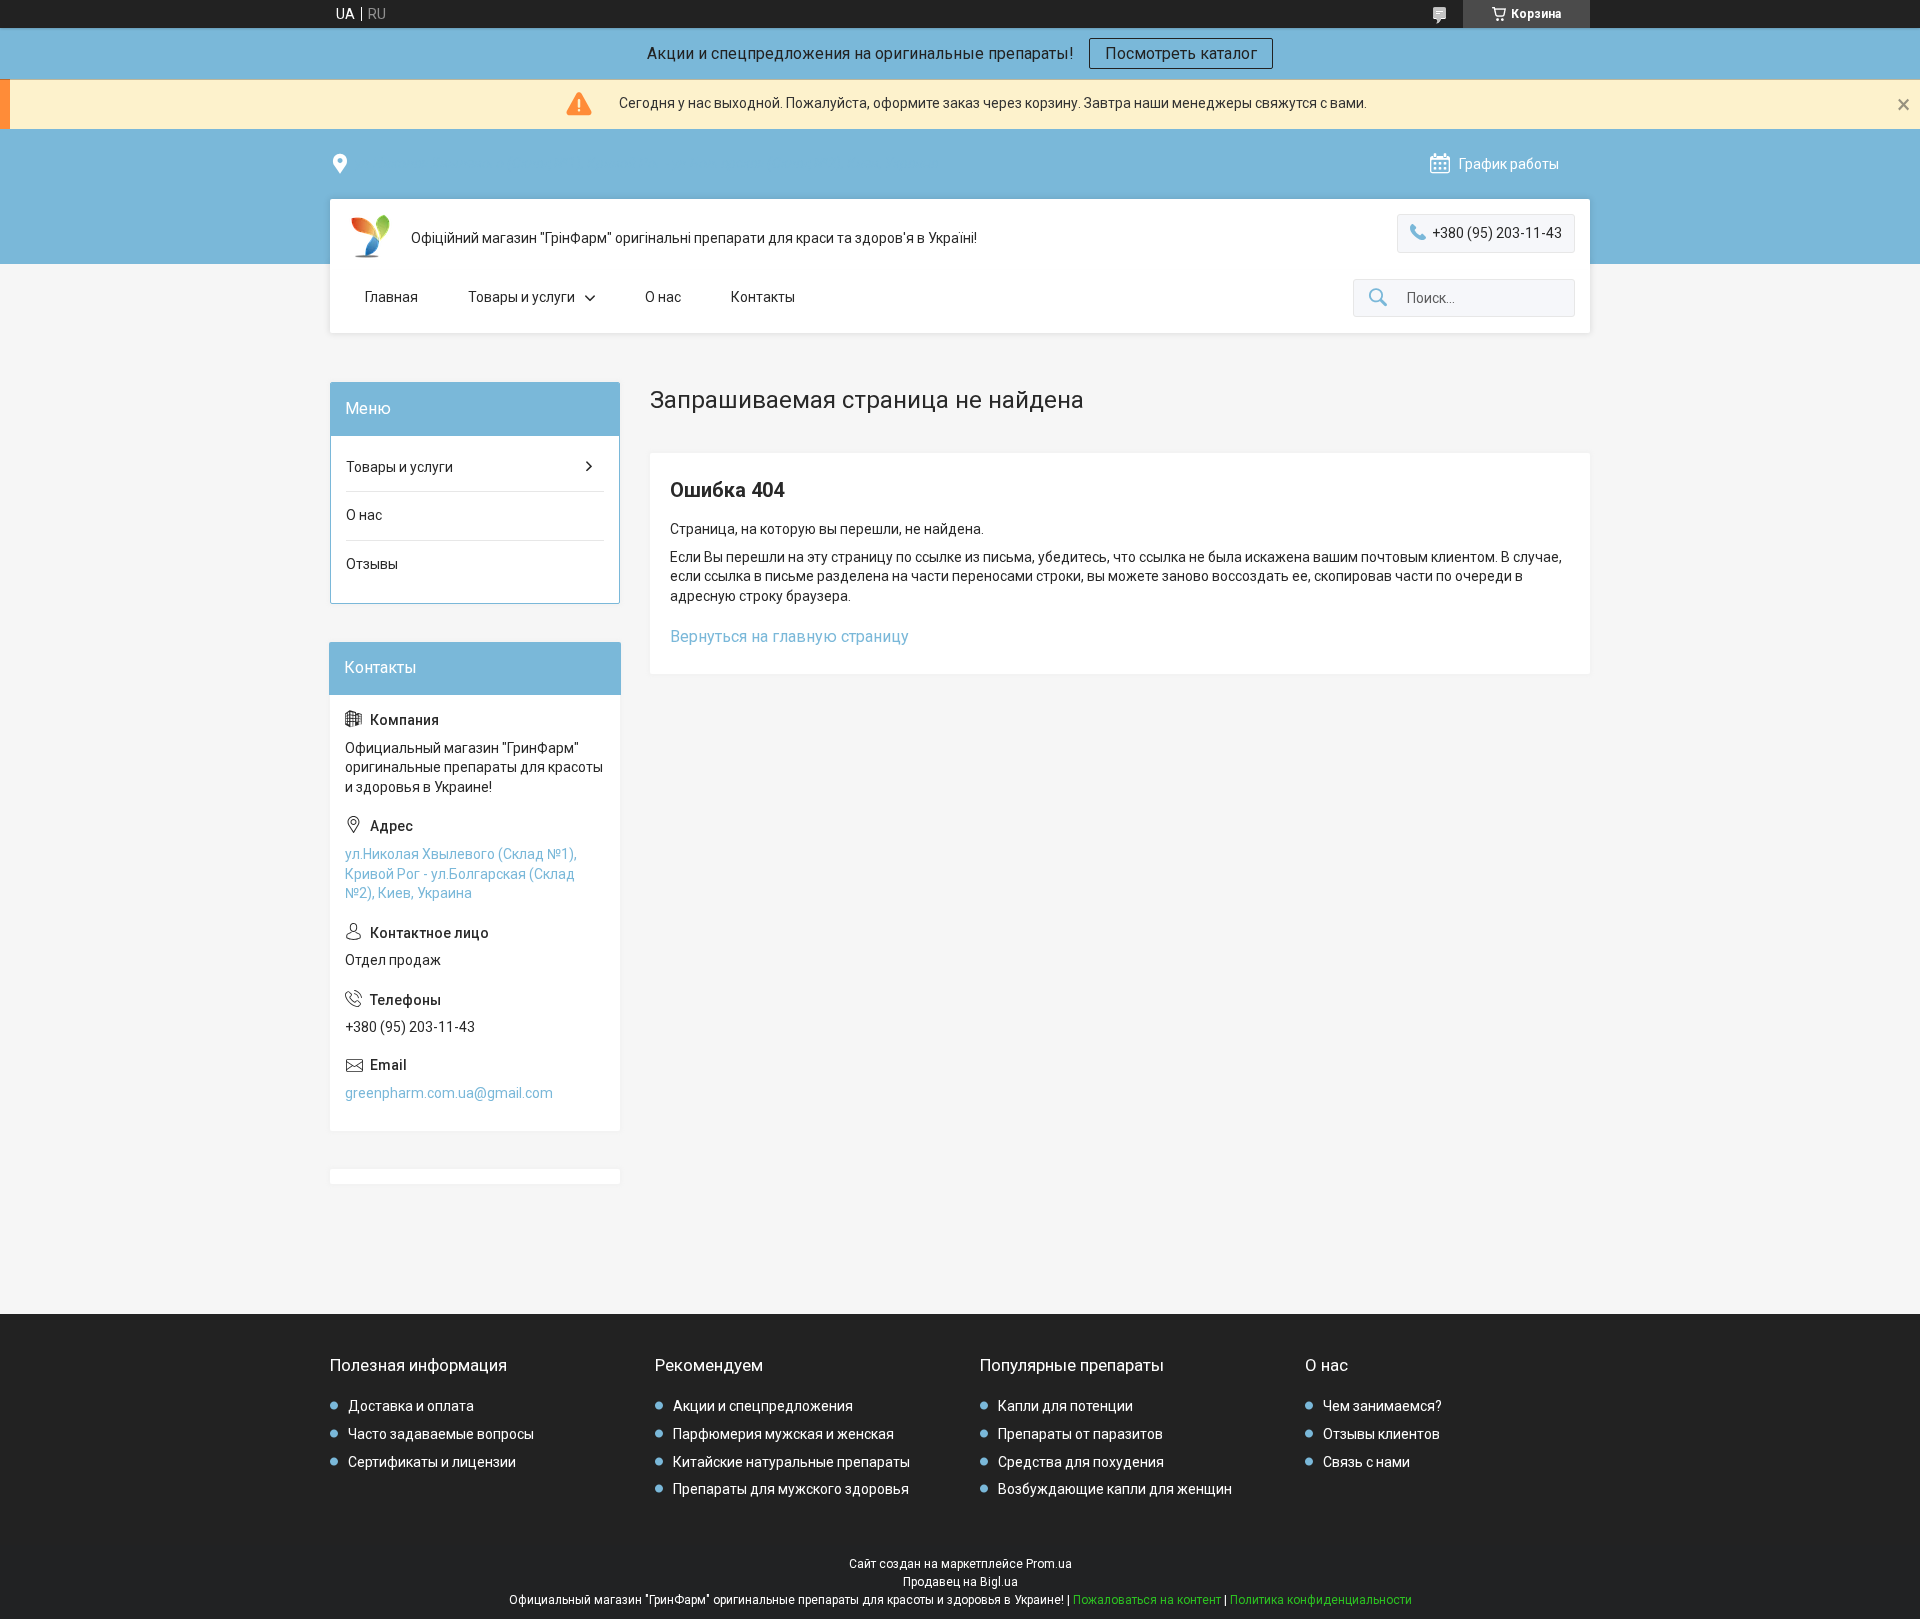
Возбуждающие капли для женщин (1115, 1489)
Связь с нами (1366, 1462)
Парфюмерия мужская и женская (783, 1434)
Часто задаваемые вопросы (441, 1434)
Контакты (763, 297)
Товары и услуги (521, 297)
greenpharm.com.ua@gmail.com (449, 1093)
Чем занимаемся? (1382, 1406)
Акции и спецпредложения (763, 1406)
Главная (391, 297)
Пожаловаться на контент (1147, 1600)
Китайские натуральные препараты (791, 1462)
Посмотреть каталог (1181, 53)
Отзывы (372, 564)
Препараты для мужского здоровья (791, 1489)
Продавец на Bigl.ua (960, 1582)
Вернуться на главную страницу (789, 636)
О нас (663, 297)
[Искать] (1378, 298)
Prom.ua (1049, 1564)
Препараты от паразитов (1080, 1434)
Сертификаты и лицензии (432, 1462)
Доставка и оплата (411, 1406)
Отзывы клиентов (1381, 1434)
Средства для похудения (1081, 1462)
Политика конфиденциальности (1321, 1600)
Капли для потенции (1065, 1406)
